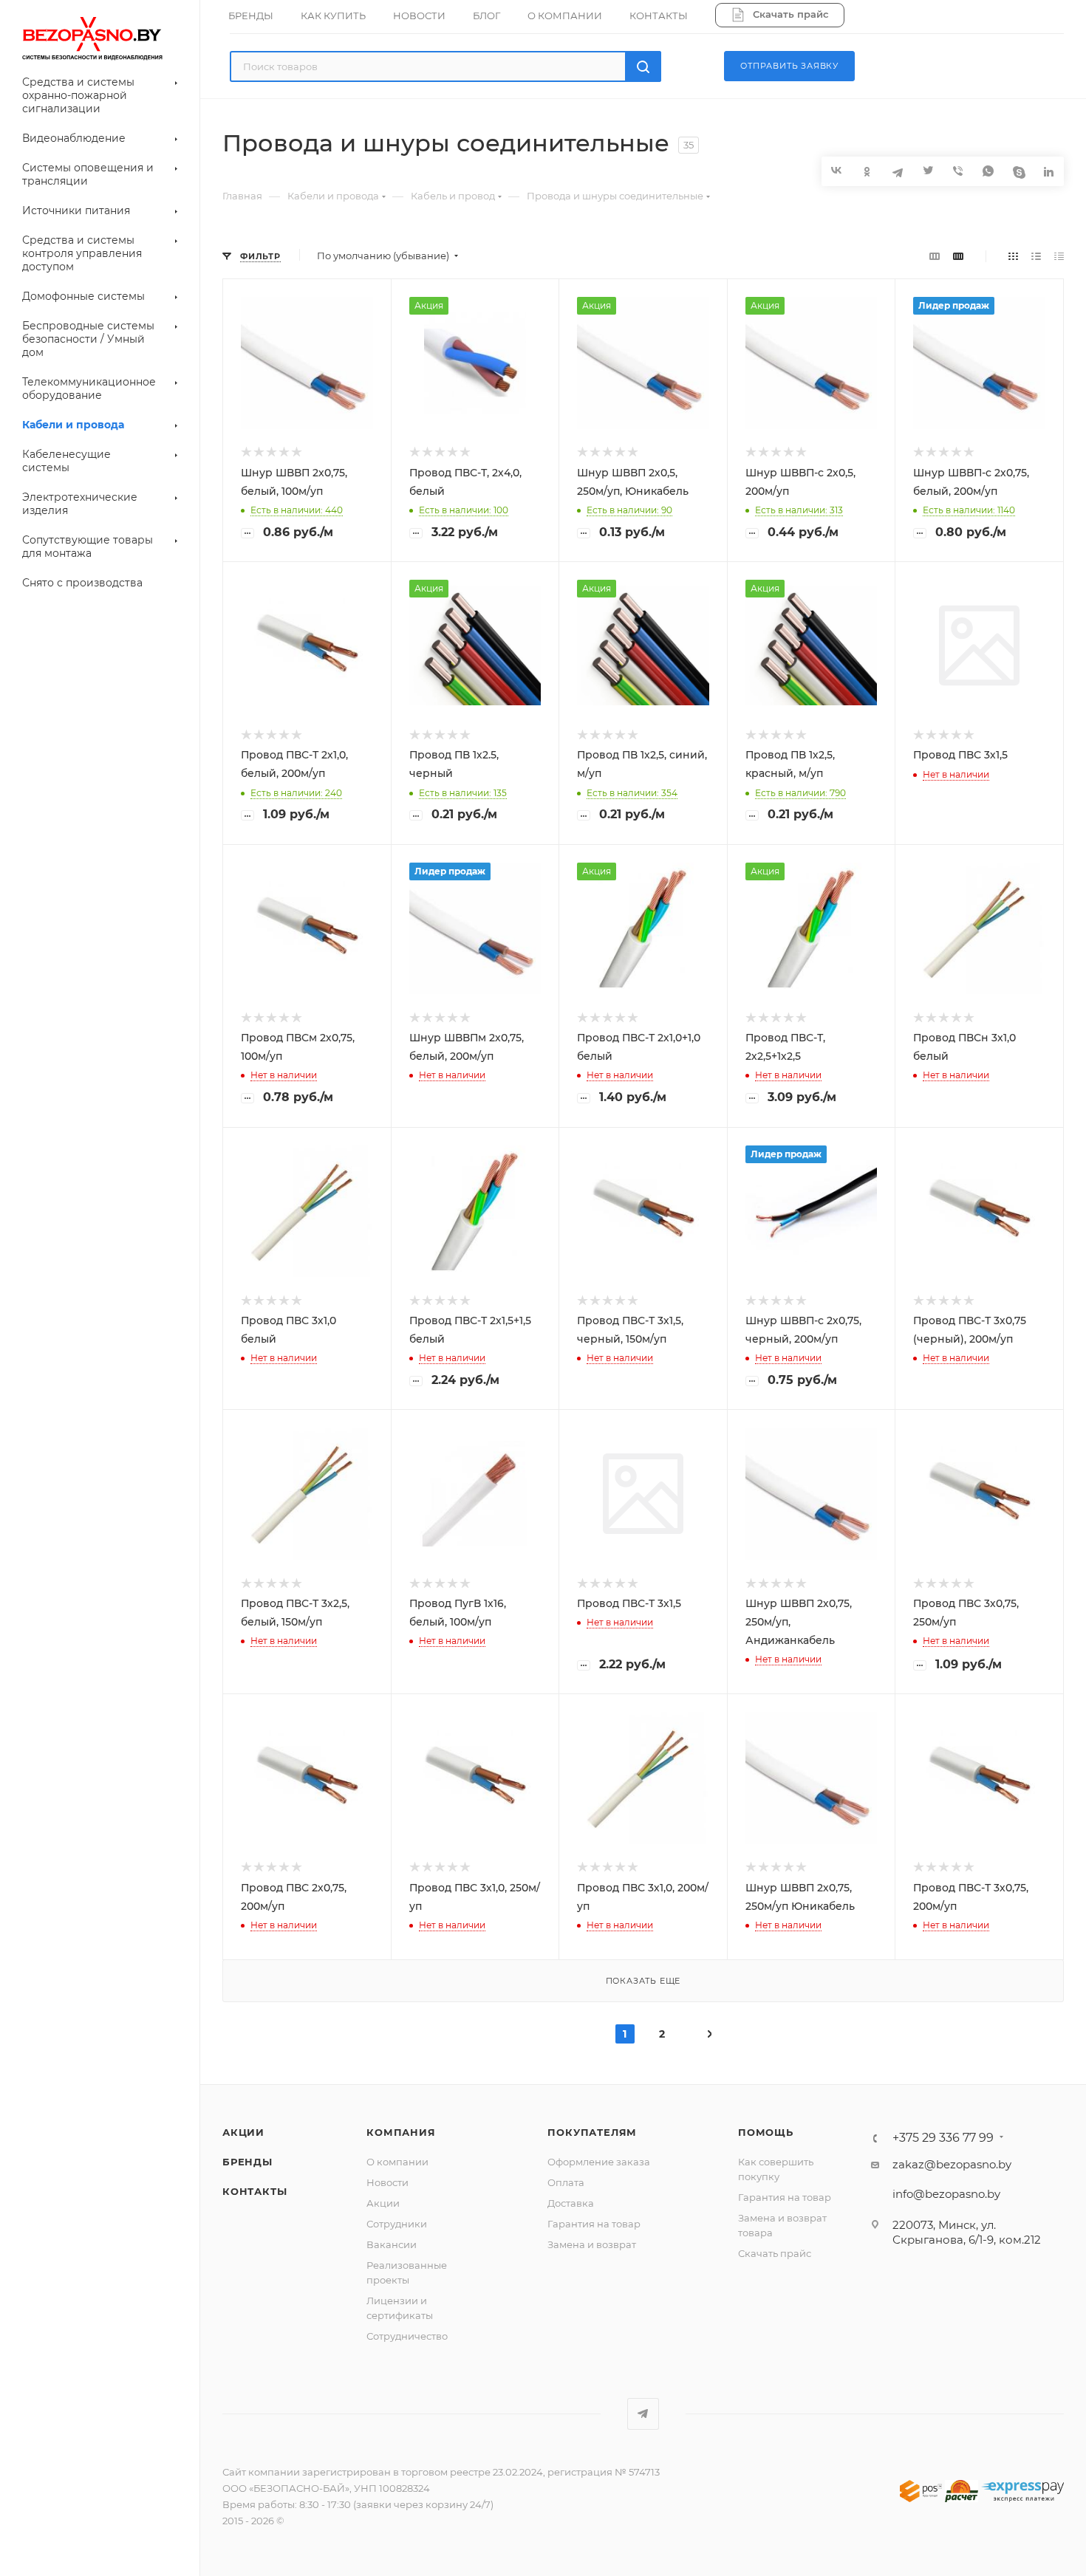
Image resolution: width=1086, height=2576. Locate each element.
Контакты (255, 2191)
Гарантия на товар (594, 2224)
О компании (397, 2162)
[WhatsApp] (988, 171)
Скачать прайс (775, 2253)
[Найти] (643, 66)
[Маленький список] (935, 256)
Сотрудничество (407, 2336)
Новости (387, 2182)
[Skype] (1018, 171)
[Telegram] (897, 171)
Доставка (571, 2203)
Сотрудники (397, 2224)
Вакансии (392, 2244)
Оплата (566, 2182)
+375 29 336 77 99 (943, 2138)
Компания (401, 2132)
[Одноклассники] (867, 171)
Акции (243, 2132)
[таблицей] (1059, 256)
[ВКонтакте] (837, 170)
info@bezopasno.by (946, 2194)
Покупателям (592, 2132)
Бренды (247, 2162)
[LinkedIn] (1049, 171)
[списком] (1036, 256)
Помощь (766, 2132)
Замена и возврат (592, 2244)
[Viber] (958, 171)
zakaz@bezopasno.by (952, 2164)
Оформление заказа (599, 2162)
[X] (928, 171)
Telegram (643, 2414)
